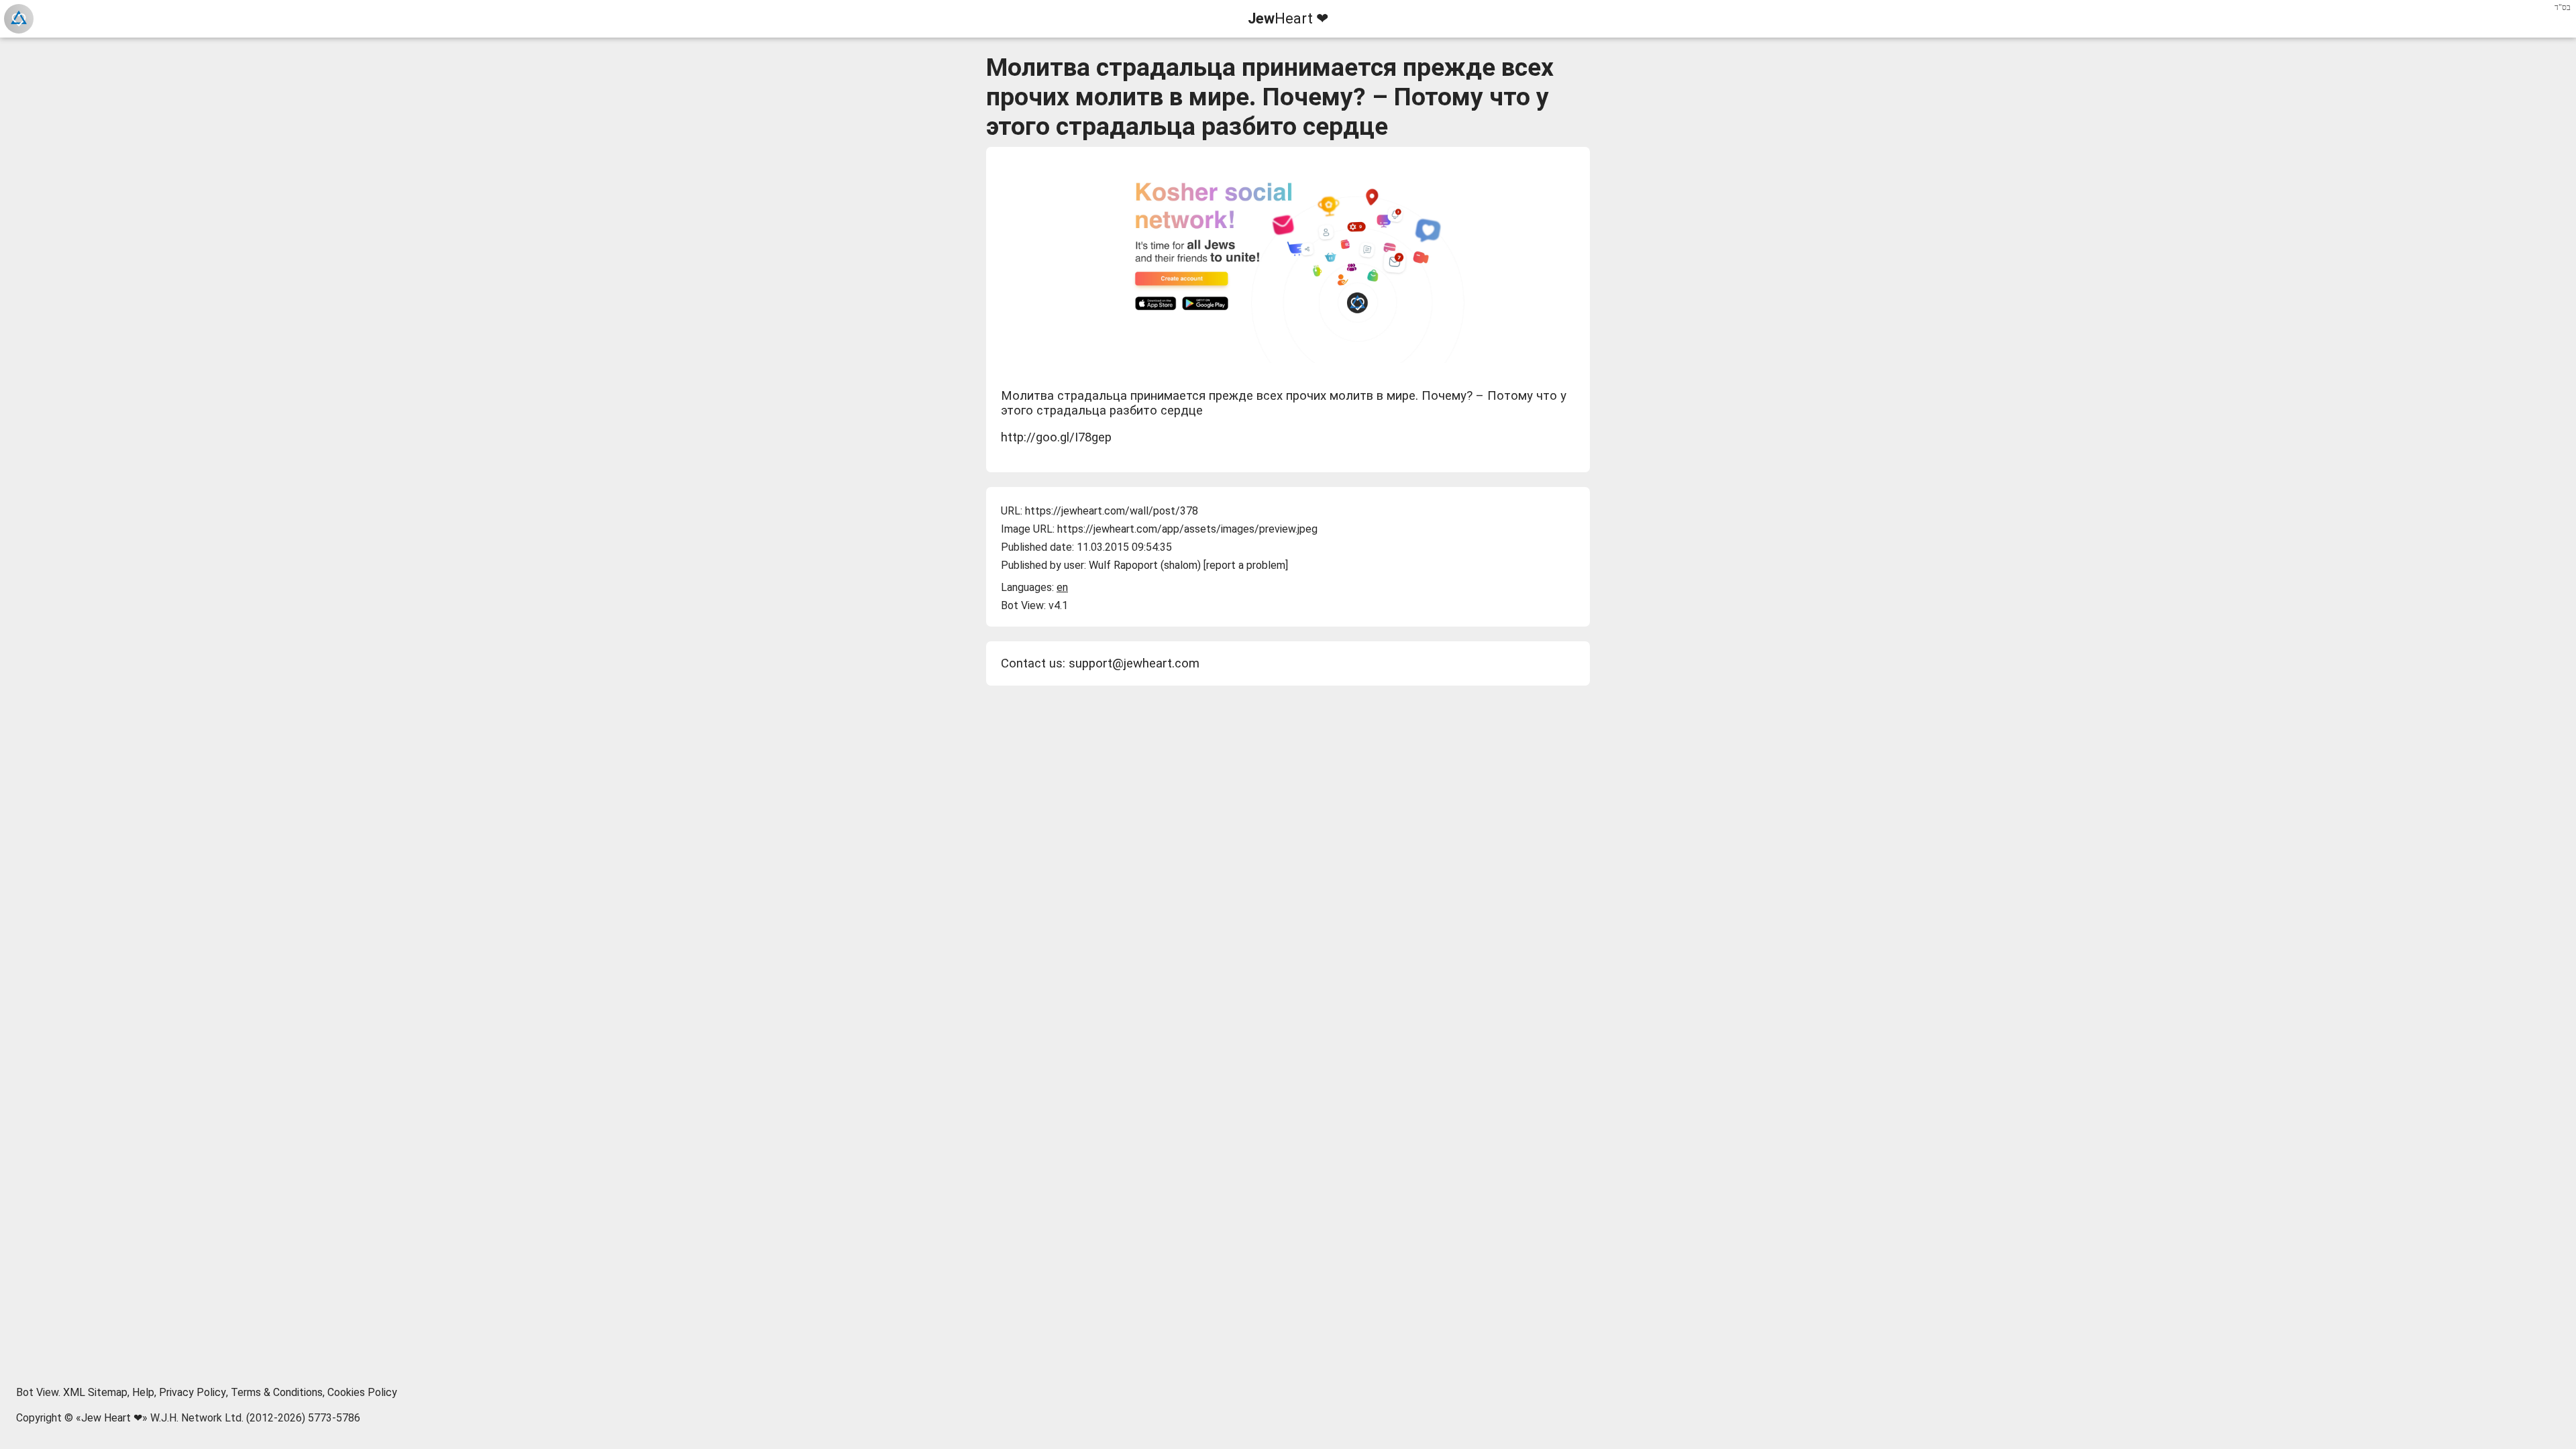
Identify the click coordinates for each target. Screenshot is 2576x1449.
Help (143, 1392)
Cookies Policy (362, 1392)
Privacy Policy (193, 1392)
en (1062, 587)
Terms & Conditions (277, 1392)
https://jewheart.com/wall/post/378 (1112, 511)
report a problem (1246, 565)
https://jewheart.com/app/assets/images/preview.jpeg (1187, 529)
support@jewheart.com (1134, 663)
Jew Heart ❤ (112, 1418)
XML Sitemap (95, 1392)
